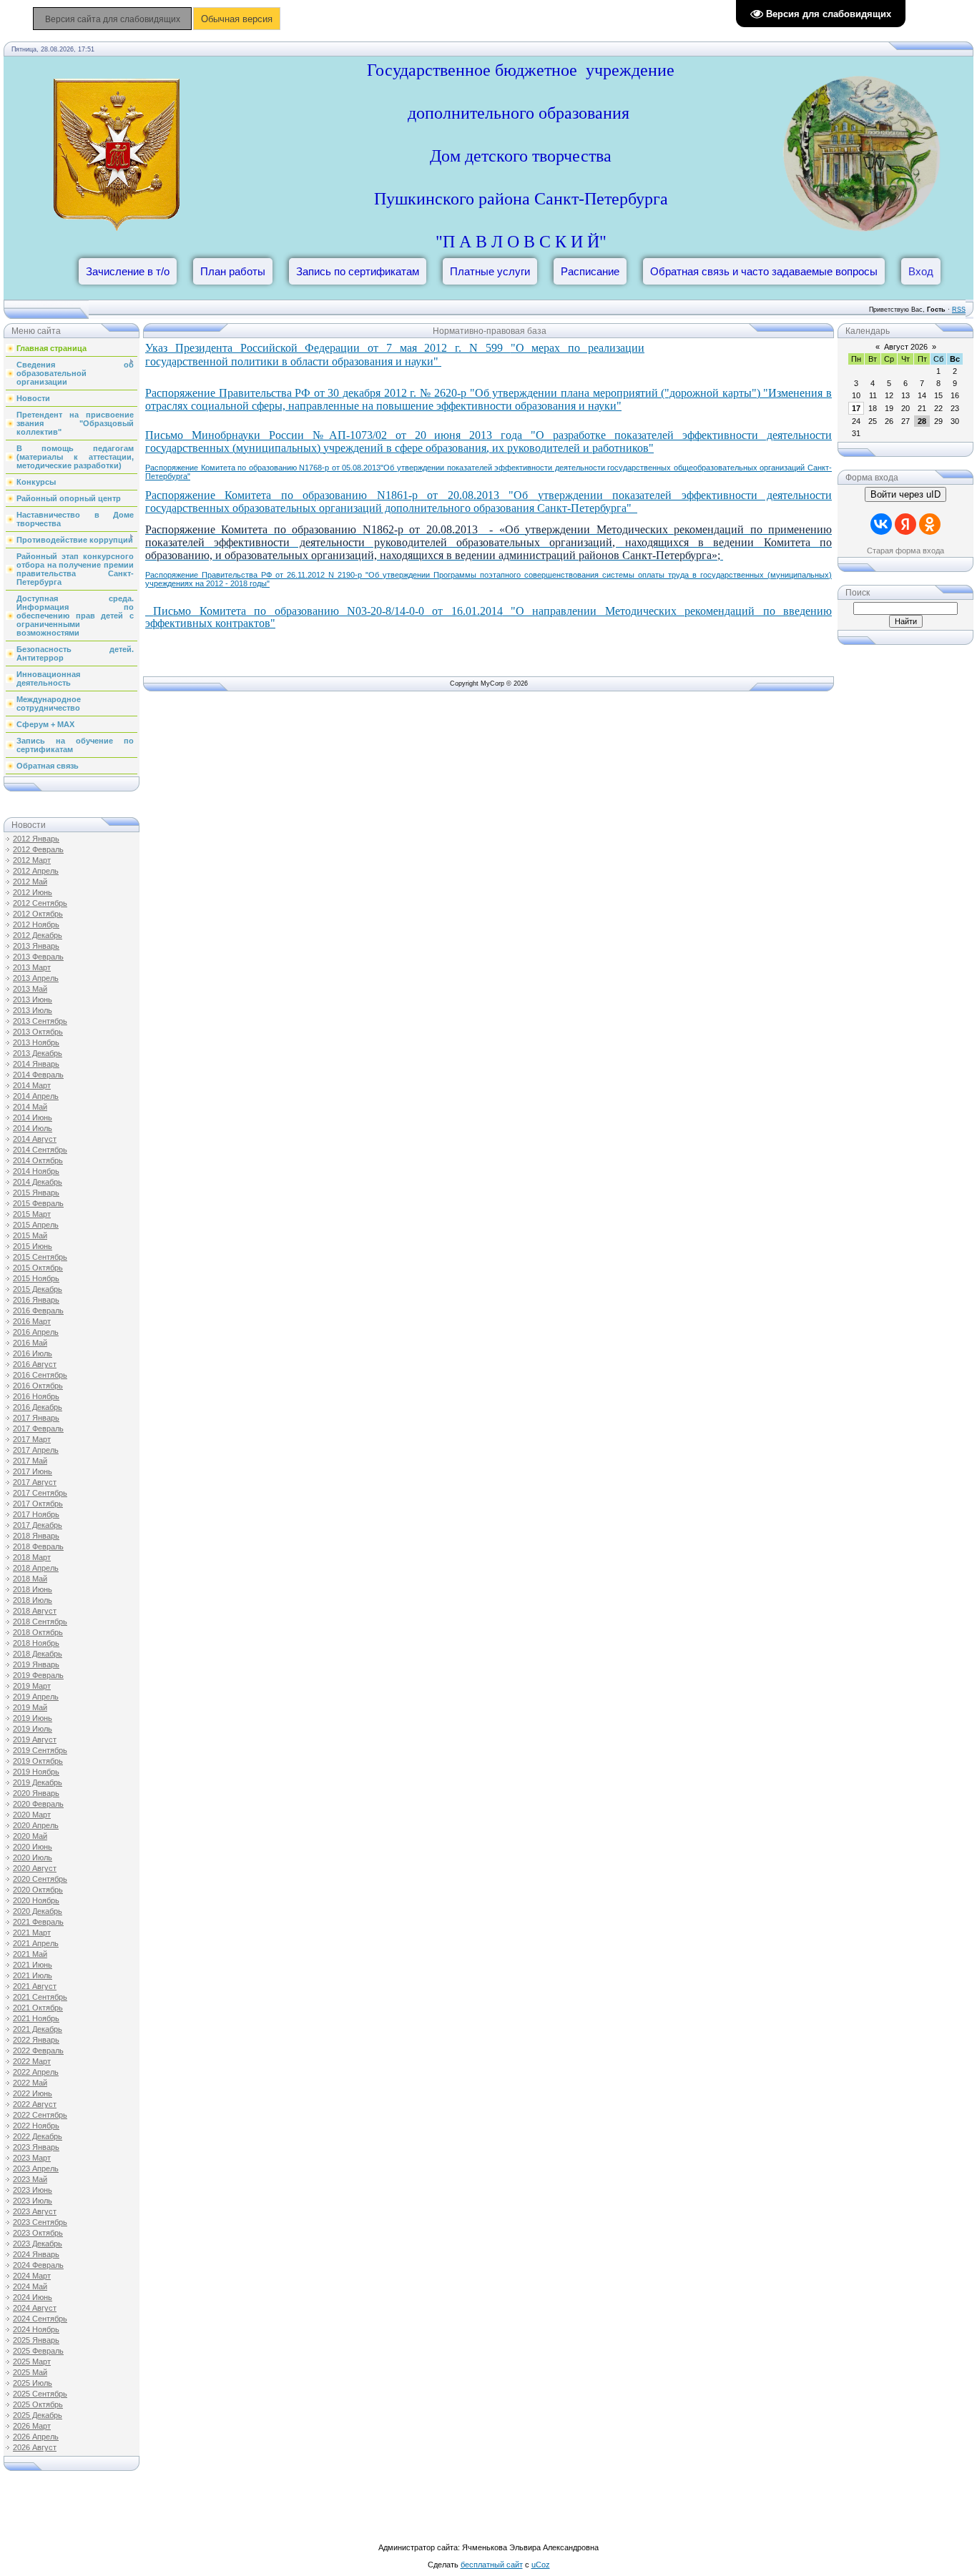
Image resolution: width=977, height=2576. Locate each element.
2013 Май (30, 989)
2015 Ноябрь (36, 1278)
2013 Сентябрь (40, 1021)
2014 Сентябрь (40, 1150)
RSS (959, 310)
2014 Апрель (36, 1096)
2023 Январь (36, 2147)
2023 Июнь (33, 2190)
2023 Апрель (36, 2168)
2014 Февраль (38, 1075)
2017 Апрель (36, 1450)
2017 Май (30, 1461)
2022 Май (30, 2083)
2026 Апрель (36, 2437)
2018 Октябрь (38, 1632)
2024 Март (32, 2276)
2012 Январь (36, 839)
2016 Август (35, 1364)
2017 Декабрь (38, 1525)
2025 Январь (36, 2340)
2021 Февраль (38, 1922)
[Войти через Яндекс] (905, 524)
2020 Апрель (36, 1825)
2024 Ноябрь (36, 2329)
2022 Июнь (33, 2093)
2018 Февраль (38, 1546)
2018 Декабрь (38, 1654)
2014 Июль (33, 1128)
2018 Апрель (36, 1568)
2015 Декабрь (38, 1289)
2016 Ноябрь (36, 1396)
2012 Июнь (33, 892)
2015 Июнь (33, 1246)
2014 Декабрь (38, 1182)
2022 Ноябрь (36, 2126)
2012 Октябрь (38, 914)
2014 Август (35, 1139)
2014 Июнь (33, 1117)
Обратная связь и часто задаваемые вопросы (764, 271)
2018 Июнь (33, 1589)
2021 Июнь (33, 1965)
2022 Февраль (38, 2051)
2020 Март (32, 1815)
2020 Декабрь (38, 1911)
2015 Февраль (38, 1203)
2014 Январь (36, 1064)
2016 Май (30, 1343)
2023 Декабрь (38, 2244)
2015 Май (30, 1235)
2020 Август (35, 1868)
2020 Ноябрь (36, 1900)
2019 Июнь (33, 1718)
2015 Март (32, 1214)
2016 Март (32, 1321)
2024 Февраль (38, 2265)
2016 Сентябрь (40, 1375)
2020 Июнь (33, 1847)
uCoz (541, 2565)
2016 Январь (36, 1300)
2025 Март (32, 2362)
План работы (233, 271)
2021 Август (35, 1986)
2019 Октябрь (38, 1761)
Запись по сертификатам (358, 271)
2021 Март (32, 1933)
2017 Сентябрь (40, 1493)
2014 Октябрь (38, 1160)
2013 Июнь (33, 1000)
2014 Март (32, 1085)
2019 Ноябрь (36, 1772)
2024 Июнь (33, 2297)
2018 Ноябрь (36, 1643)
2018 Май (30, 1579)
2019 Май (30, 1707)
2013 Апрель (36, 978)
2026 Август (35, 2447)
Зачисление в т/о (128, 271)
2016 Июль (33, 1353)
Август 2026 (906, 347)
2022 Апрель (36, 2072)
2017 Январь (36, 1418)
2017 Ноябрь (36, 1514)
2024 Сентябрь (40, 2319)
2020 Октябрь (38, 1890)
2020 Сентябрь (40, 1879)
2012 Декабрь (38, 935)
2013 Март (32, 967)
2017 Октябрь (38, 1504)
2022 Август (35, 2104)
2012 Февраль (38, 849)
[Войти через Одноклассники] (930, 524)
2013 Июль (33, 1010)
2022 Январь (36, 2040)
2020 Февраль (38, 1804)
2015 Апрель (36, 1225)
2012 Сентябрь (40, 903)
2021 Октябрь (38, 2008)
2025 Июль (33, 2383)
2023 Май (30, 2179)
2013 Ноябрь (36, 1042)
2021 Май (30, 1954)
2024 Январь (36, 2254)
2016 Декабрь (38, 1407)
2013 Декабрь (38, 1053)
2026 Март (32, 2426)
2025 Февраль (38, 2351)
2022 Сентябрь (40, 2115)
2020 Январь (36, 1793)
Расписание (590, 271)
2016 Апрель (36, 1332)
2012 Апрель (36, 871)
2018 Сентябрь (40, 1622)
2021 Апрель (36, 1943)
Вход (921, 271)
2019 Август (35, 1739)
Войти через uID (905, 494)
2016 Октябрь (38, 1386)
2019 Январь (36, 1664)
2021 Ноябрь (36, 2018)
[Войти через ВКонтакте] (881, 524)
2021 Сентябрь (40, 1997)
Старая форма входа (905, 551)
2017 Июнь (33, 1471)
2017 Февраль (38, 1428)
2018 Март (32, 1557)
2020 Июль (33, 1857)
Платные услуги (490, 271)
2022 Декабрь (38, 2136)
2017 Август (35, 1482)
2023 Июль (33, 2201)
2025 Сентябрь (40, 2394)
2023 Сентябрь (40, 2222)
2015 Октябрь (38, 1268)
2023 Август (35, 2211)
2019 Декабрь (38, 1782)
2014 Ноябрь (36, 1171)
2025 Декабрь (38, 2415)
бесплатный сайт (492, 2565)
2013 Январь (36, 946)
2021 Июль (33, 1975)
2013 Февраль (38, 957)
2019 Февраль (38, 1675)
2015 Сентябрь (40, 1257)
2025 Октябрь (38, 2404)
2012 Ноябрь (36, 924)
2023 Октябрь (38, 2233)
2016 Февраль (38, 1311)
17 (856, 408)
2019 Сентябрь (40, 1750)
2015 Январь (36, 1193)
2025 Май (30, 2372)
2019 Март (32, 1686)
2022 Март (32, 2061)
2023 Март (32, 2158)
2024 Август (35, 2308)
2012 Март (32, 860)
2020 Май (30, 1836)
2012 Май (30, 882)
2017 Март (32, 1439)
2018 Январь (36, 1536)
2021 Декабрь (38, 2029)
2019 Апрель (36, 1697)
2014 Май (30, 1107)
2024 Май (30, 2286)
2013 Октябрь (38, 1032)
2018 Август (35, 1611)
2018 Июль (33, 1600)
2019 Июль (33, 1729)
